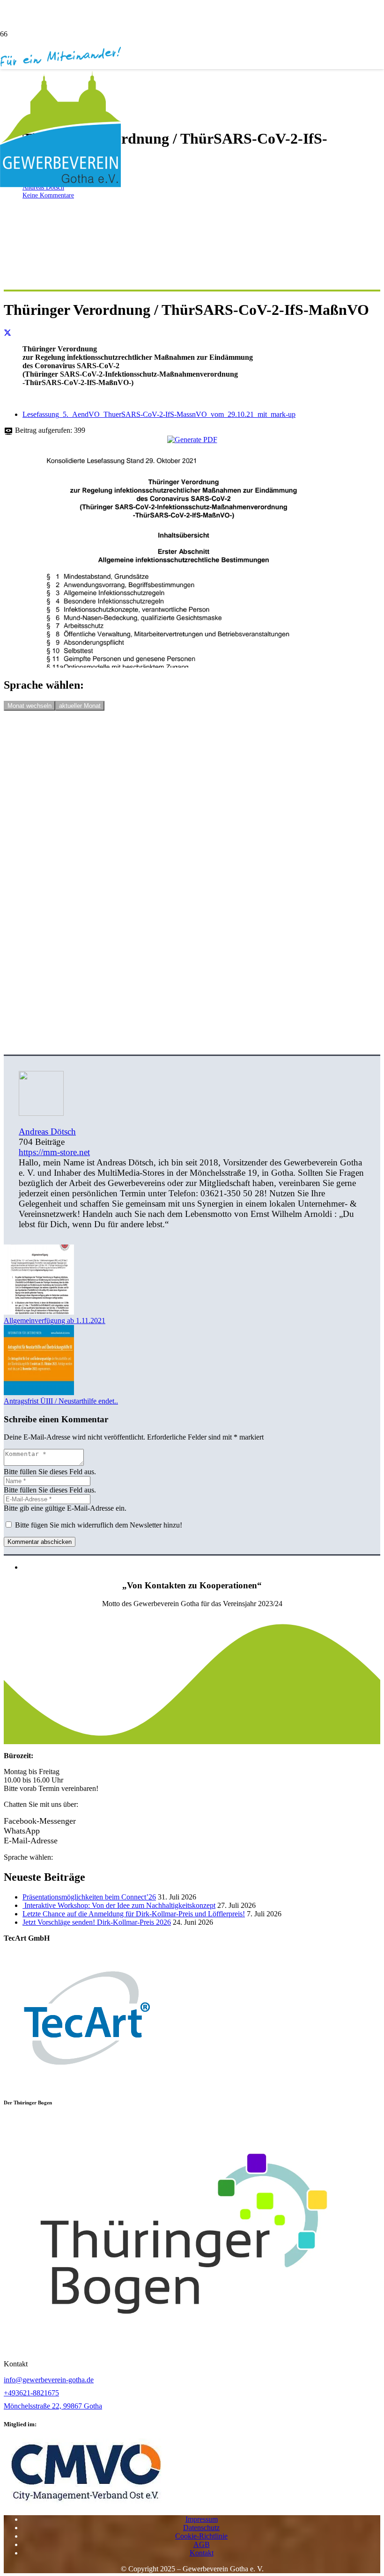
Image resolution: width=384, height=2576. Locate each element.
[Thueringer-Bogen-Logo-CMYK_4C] (184, 2348)
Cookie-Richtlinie (201, 2536)
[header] (86, 2503)
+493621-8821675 (31, 2393)
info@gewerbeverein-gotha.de (49, 2380)
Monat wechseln (30, 706)
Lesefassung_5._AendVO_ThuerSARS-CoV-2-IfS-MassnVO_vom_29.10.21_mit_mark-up (159, 414)
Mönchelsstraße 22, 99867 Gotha (53, 2406)
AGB (202, 2544)
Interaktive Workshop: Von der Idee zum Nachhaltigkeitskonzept (119, 1905)
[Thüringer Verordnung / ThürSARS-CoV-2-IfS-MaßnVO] (184, 665)
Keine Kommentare (48, 195)
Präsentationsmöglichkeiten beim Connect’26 (89, 1897)
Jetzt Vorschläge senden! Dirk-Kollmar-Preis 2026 (97, 1922)
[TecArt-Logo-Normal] (85, 2084)
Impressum (202, 2519)
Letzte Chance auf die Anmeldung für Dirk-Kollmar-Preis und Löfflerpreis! (134, 1914)
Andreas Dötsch (47, 1132)
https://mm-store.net (54, 1152)
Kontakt (202, 2553)
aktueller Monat (80, 706)
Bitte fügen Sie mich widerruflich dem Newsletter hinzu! (98, 1525)
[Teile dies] (7, 333)
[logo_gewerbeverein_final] (60, 185)
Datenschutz (201, 2528)
